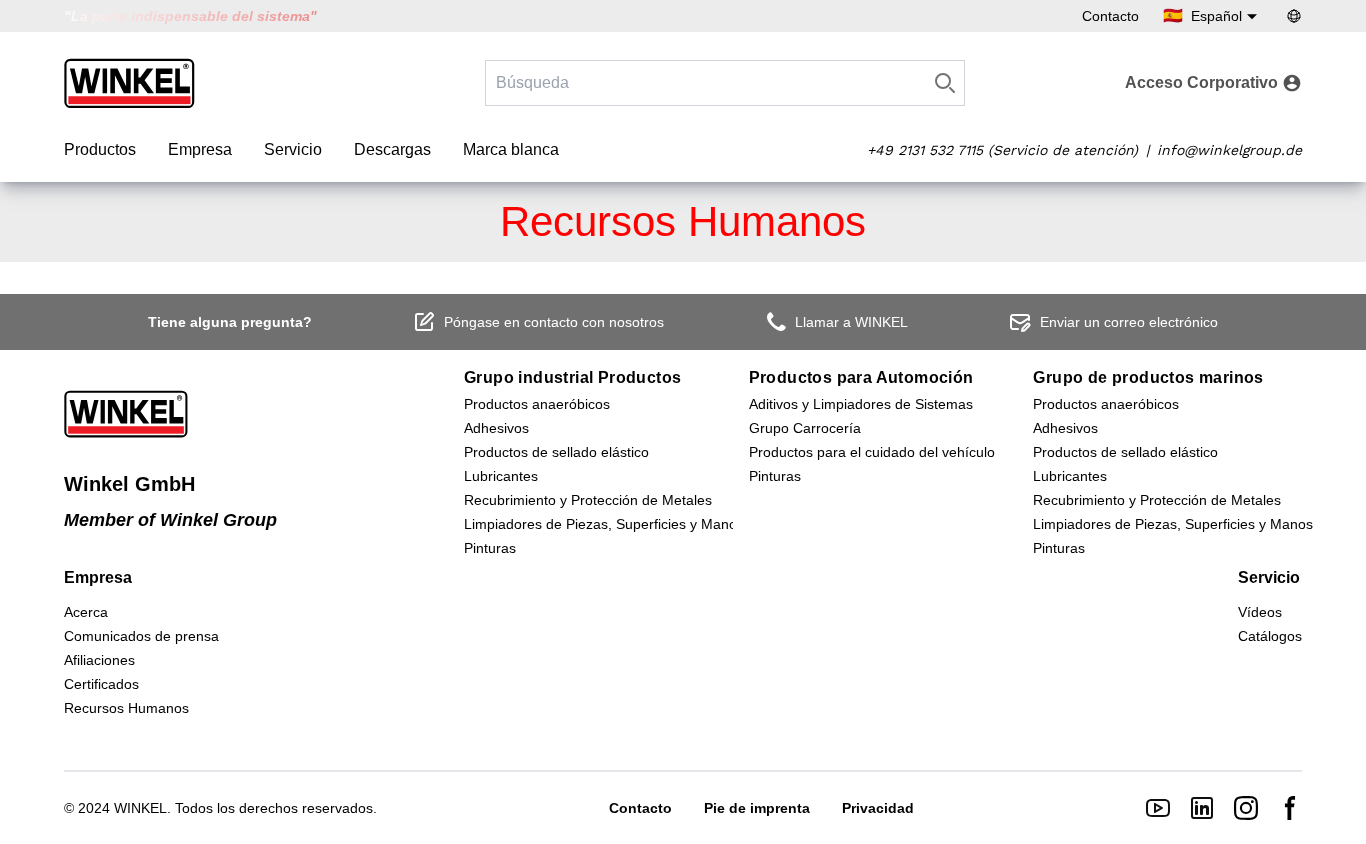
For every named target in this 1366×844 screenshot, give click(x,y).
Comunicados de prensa (141, 636)
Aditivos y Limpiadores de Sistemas (861, 404)
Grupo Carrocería (805, 428)
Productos (100, 149)
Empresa (200, 149)
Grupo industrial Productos (572, 377)
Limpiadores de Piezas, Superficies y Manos (604, 524)
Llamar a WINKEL (851, 322)
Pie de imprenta (757, 808)
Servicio (293, 149)
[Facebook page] (1290, 808)
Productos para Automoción (861, 377)
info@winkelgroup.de (1229, 150)
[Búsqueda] (945, 83)
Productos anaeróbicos (537, 404)
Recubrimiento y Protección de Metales (588, 500)
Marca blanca (511, 149)
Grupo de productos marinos (1148, 377)
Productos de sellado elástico (556, 452)
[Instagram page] (1246, 808)
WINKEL (140, 808)
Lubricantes (501, 476)
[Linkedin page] (1202, 808)
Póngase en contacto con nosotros (554, 322)
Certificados (101, 684)
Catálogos (1270, 636)
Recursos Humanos (126, 708)
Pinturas (490, 548)
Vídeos (1260, 612)
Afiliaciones (99, 660)
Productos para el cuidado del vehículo (872, 452)
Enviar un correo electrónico (1129, 322)
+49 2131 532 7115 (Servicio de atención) (1002, 150)
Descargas (392, 149)
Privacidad (878, 808)
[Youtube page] (1158, 808)
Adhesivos (496, 428)
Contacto (1110, 16)
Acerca (86, 612)
